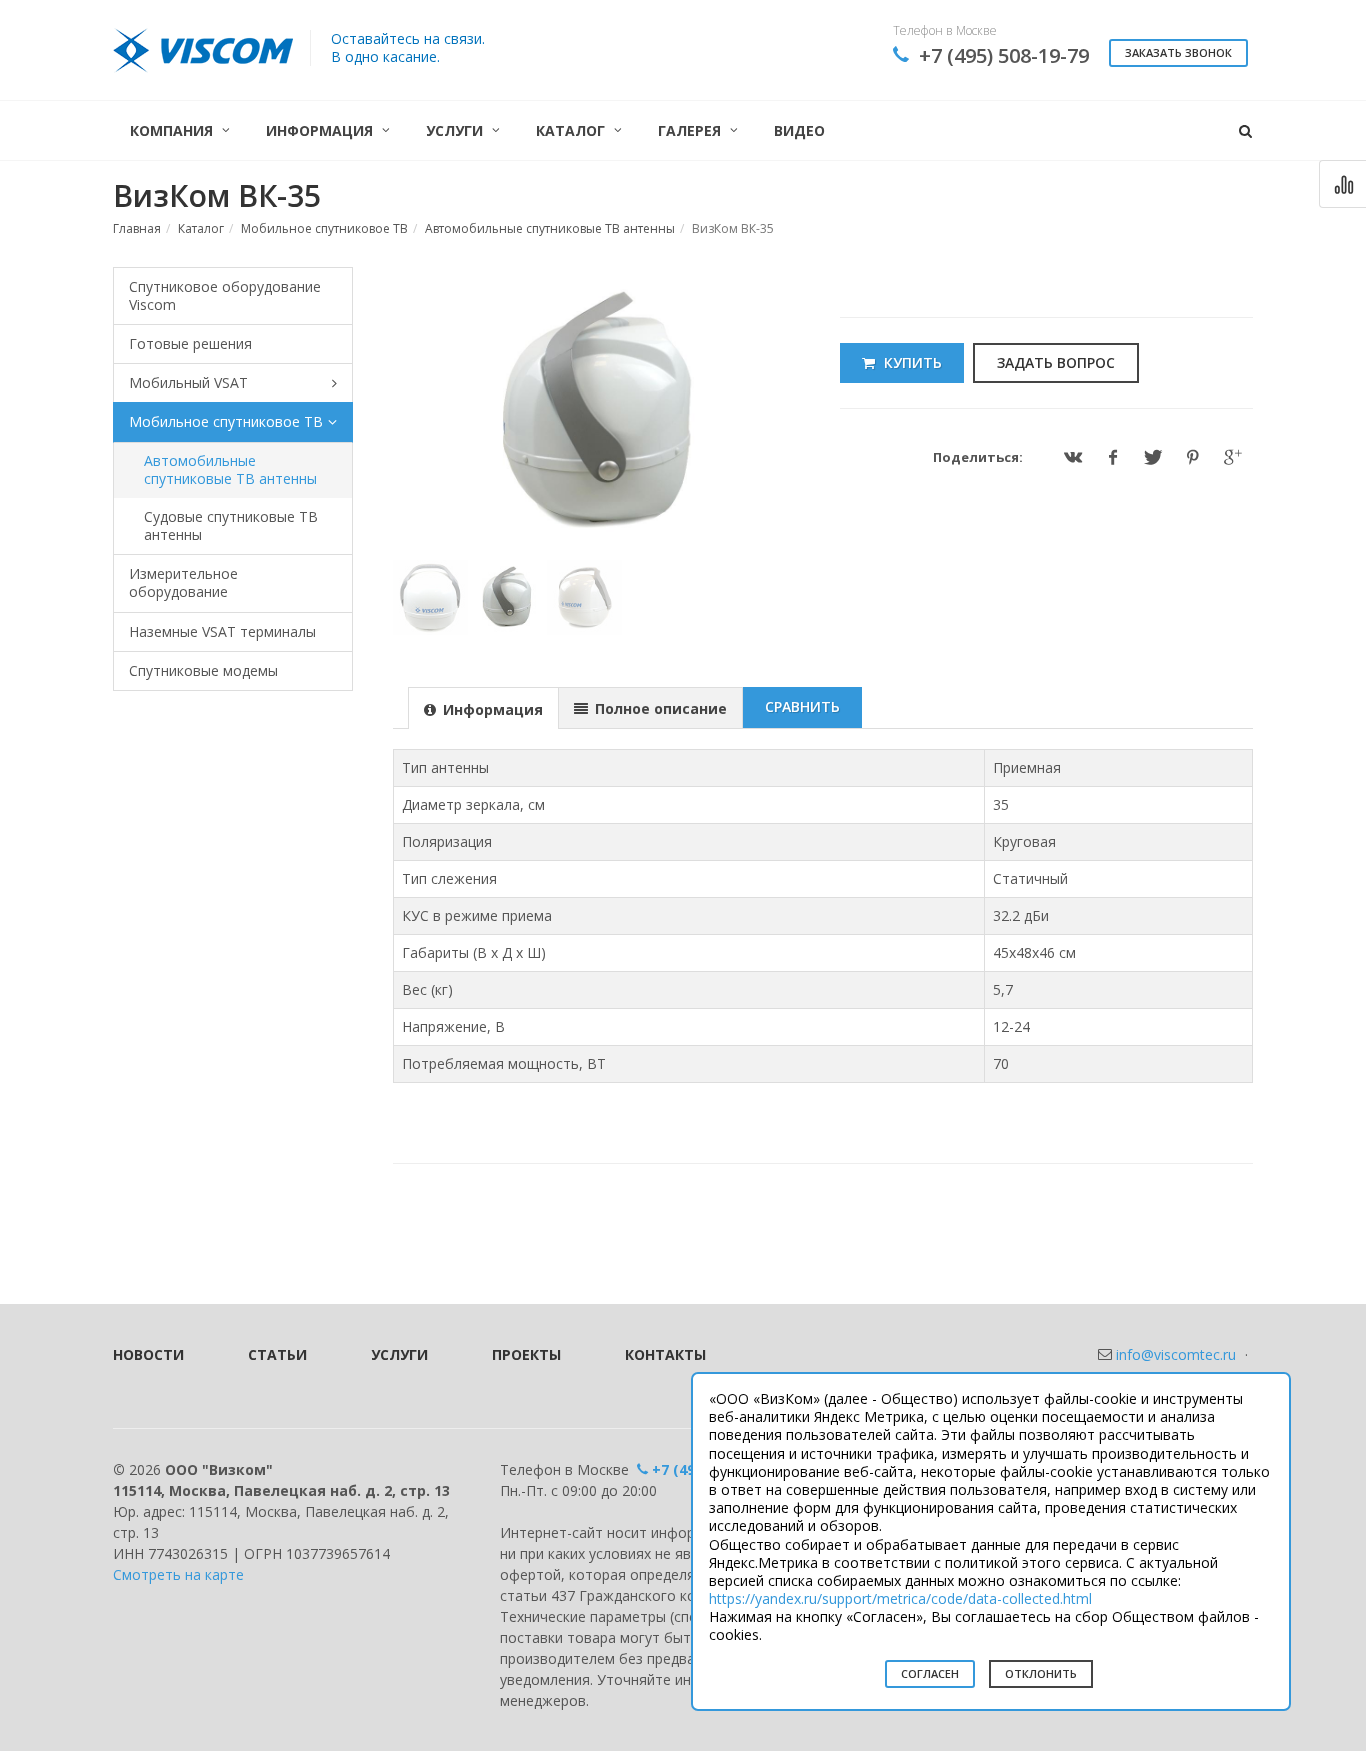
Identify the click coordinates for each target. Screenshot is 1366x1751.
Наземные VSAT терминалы (222, 631)
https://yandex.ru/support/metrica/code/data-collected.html (900, 1598)
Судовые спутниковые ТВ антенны (231, 525)
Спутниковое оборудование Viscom (225, 295)
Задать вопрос (1056, 362)
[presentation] (483, 709)
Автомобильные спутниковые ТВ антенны (550, 228)
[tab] (483, 707)
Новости (148, 1354)
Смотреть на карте (178, 1574)
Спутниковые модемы (203, 670)
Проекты (526, 1354)
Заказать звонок (1178, 52)
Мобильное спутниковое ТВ (324, 228)
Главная (137, 228)
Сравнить (802, 706)
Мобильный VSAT (188, 382)
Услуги (399, 1354)
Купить (911, 362)
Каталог (201, 228)
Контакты (665, 1354)
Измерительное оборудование (183, 582)
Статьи (277, 1354)
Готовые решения (190, 343)
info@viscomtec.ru (1176, 1354)
